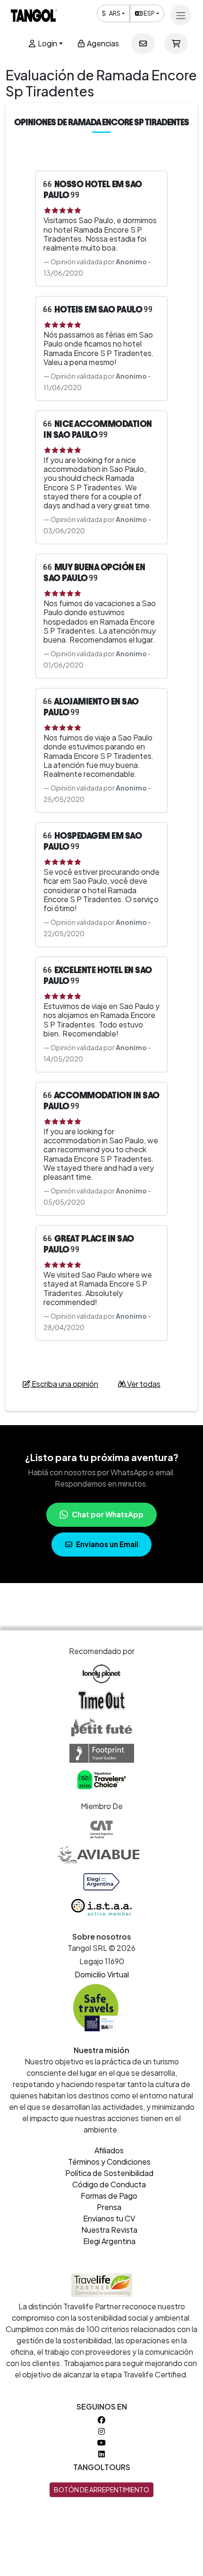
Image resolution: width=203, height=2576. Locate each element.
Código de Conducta (109, 2184)
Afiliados (109, 2150)
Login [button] (47, 43)
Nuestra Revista (109, 2230)
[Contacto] (143, 44)
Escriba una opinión (64, 1384)
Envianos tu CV (109, 2218)
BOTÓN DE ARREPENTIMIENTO (101, 2489)
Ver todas (143, 1384)
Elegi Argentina (109, 2241)
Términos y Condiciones (109, 2162)
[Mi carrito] (176, 44)
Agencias (102, 43)
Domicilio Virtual (102, 1974)
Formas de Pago (109, 2196)
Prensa (109, 2207)
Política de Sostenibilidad (109, 2173)
